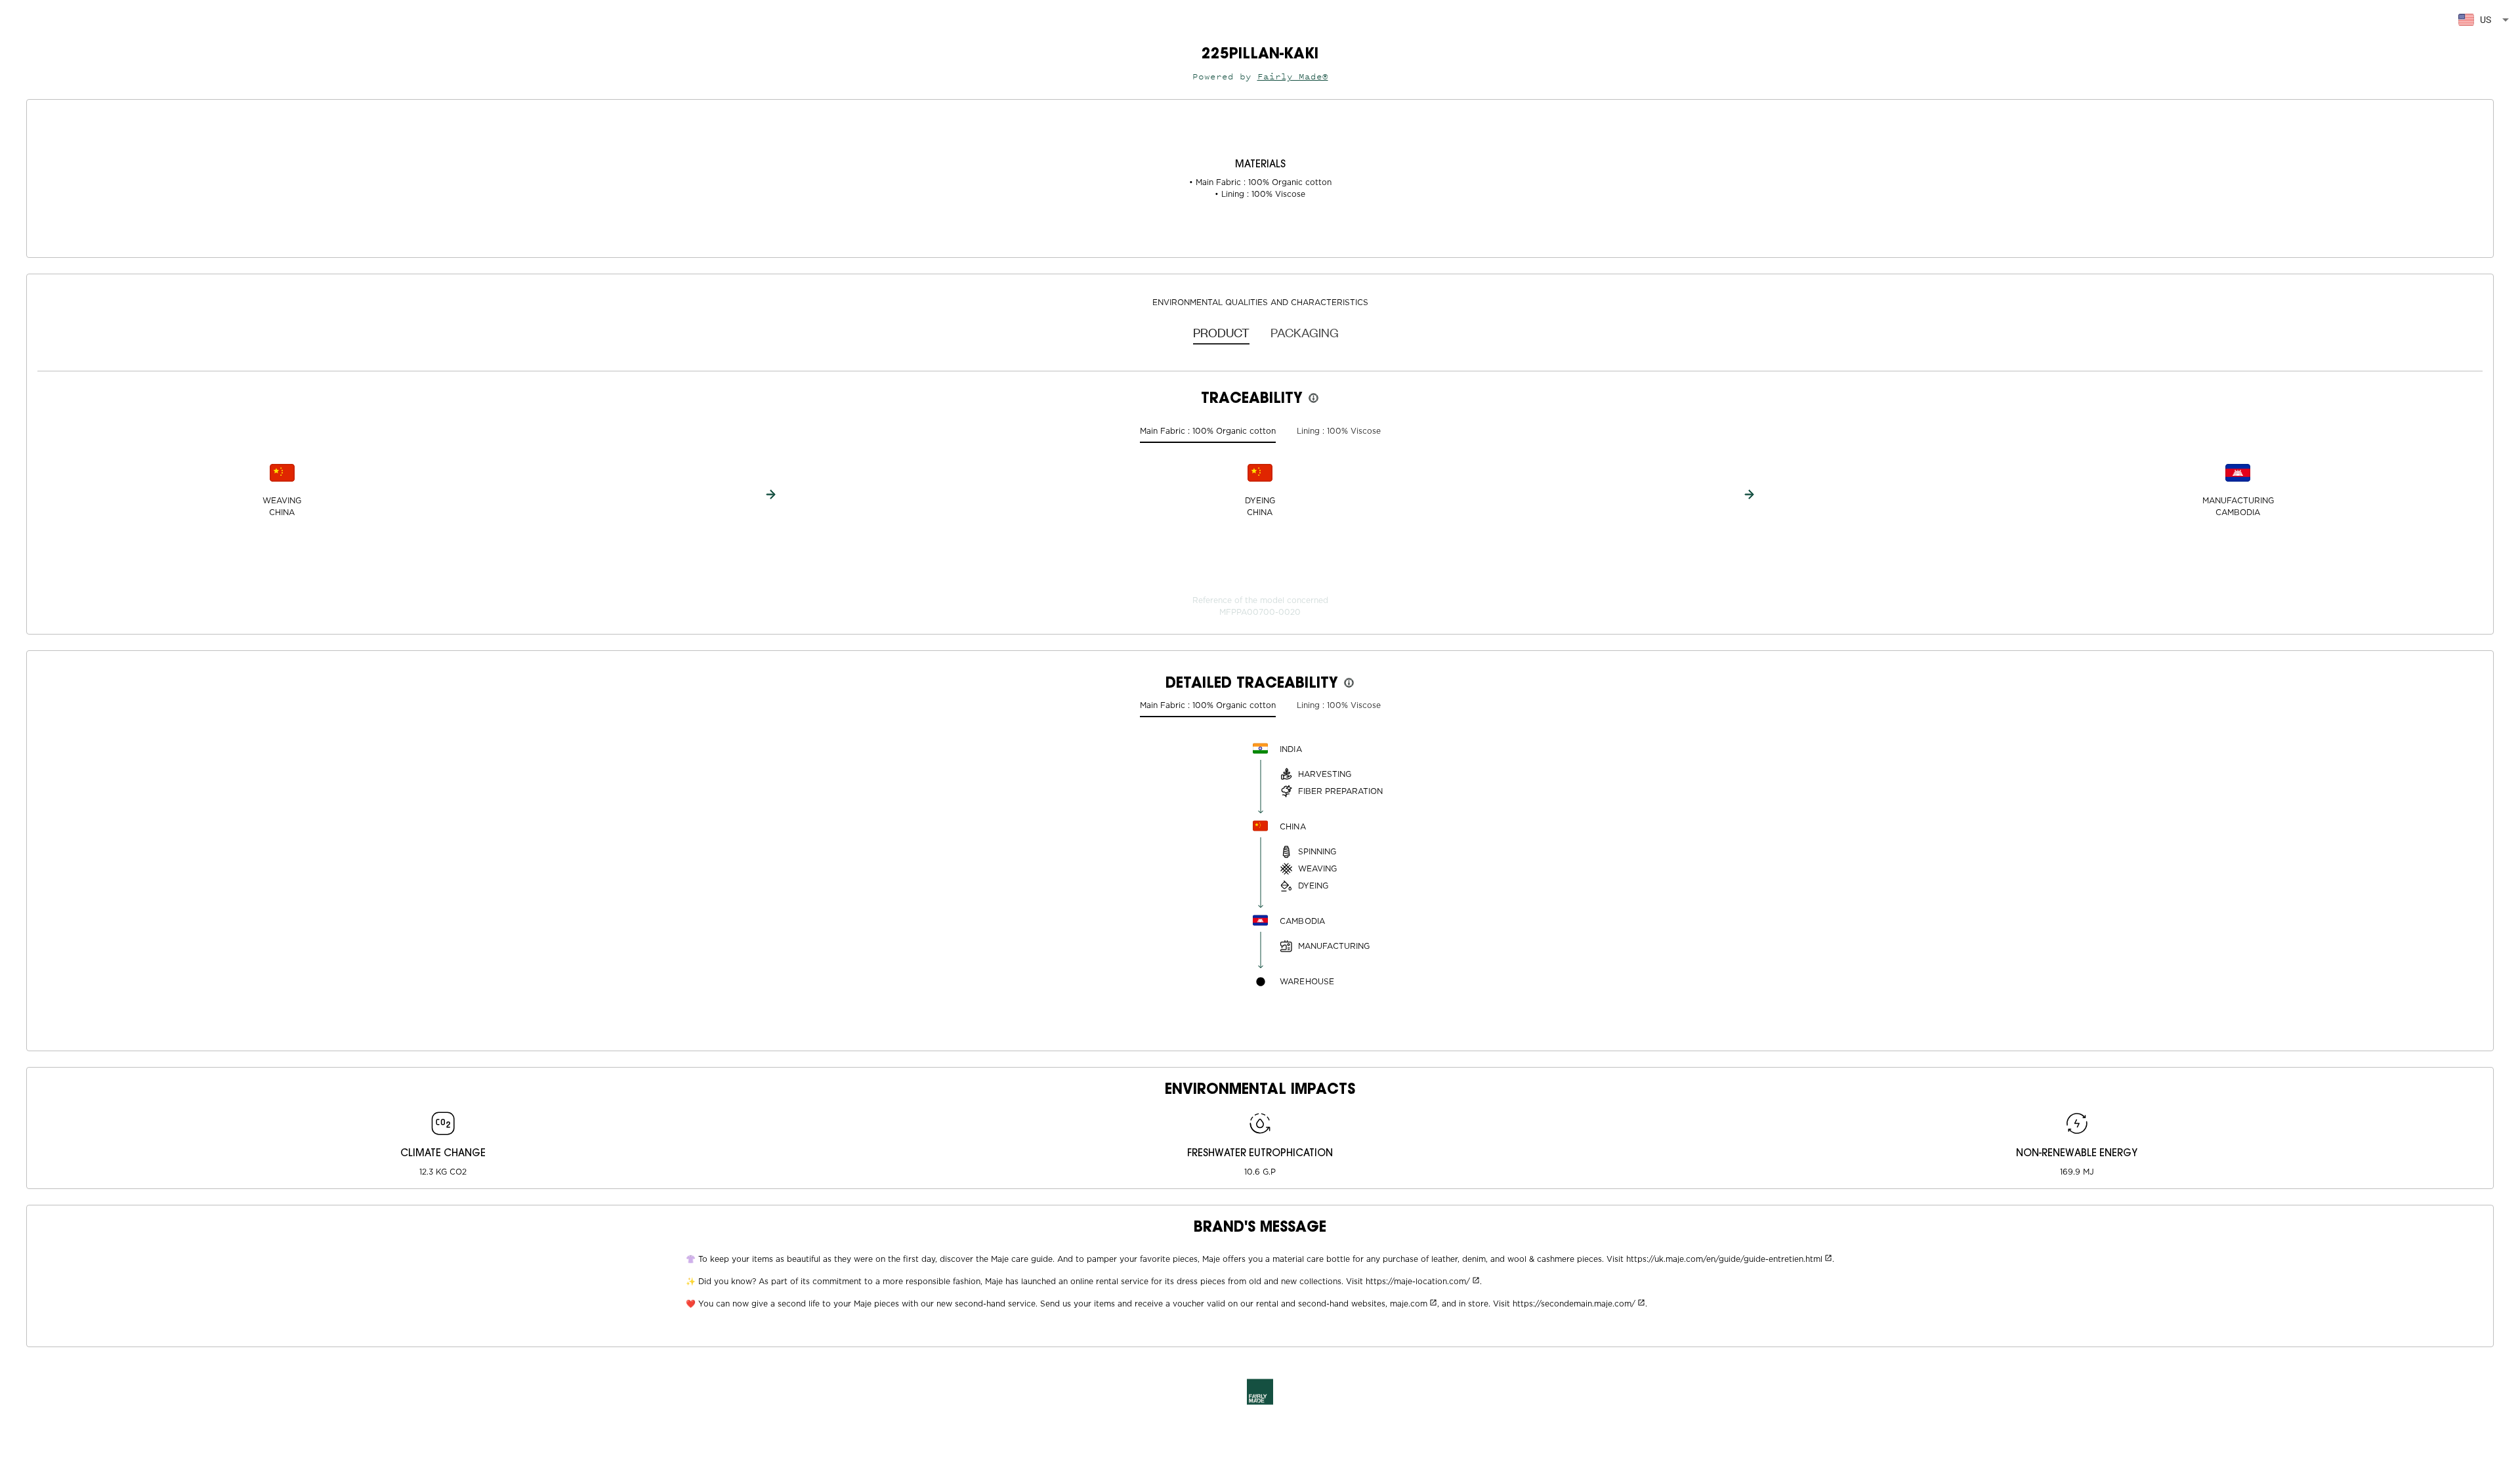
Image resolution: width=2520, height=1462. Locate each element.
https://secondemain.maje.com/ (1574, 1304)
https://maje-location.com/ (1418, 1282)
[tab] (1221, 332)
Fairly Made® (1293, 76)
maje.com (1409, 1304)
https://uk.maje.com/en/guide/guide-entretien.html (1724, 1259)
